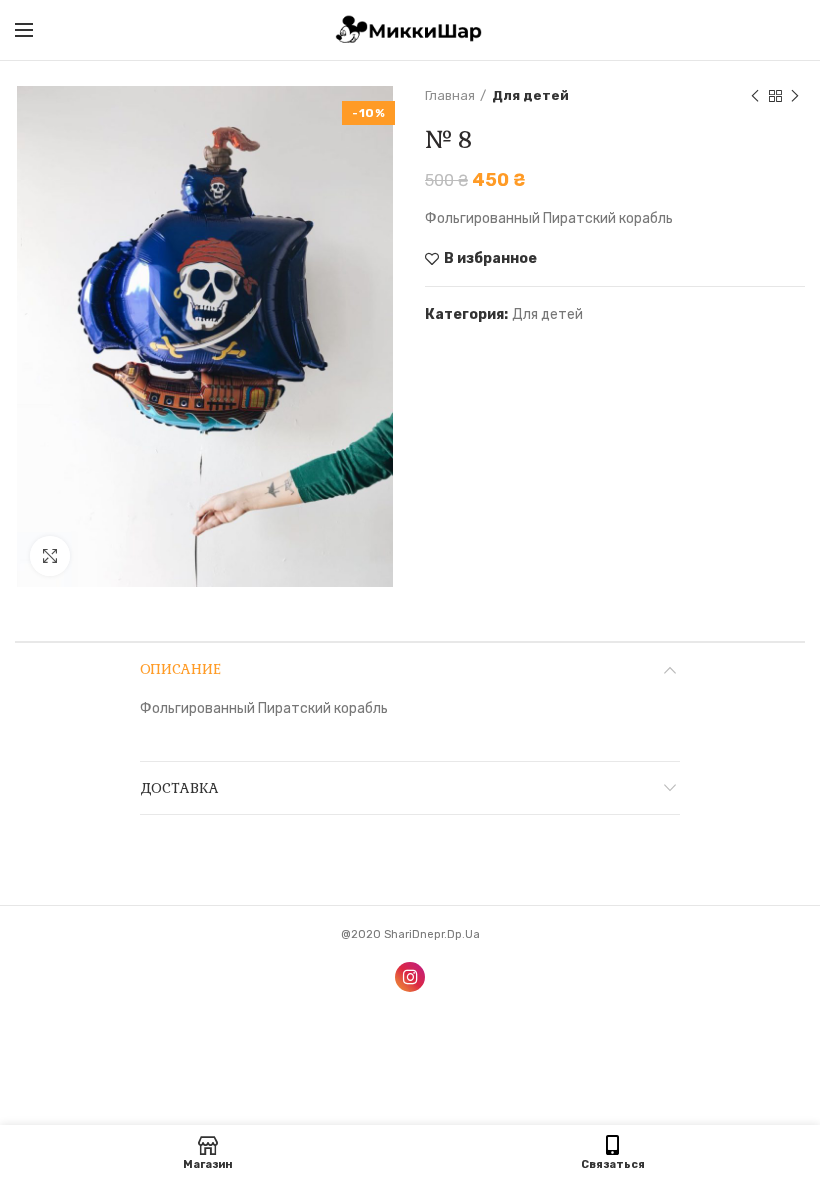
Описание (180, 669)
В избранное (490, 259)
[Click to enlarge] (50, 556)
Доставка (179, 788)
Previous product (755, 96)
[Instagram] (410, 977)
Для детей (530, 95)
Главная (450, 95)
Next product (795, 96)
